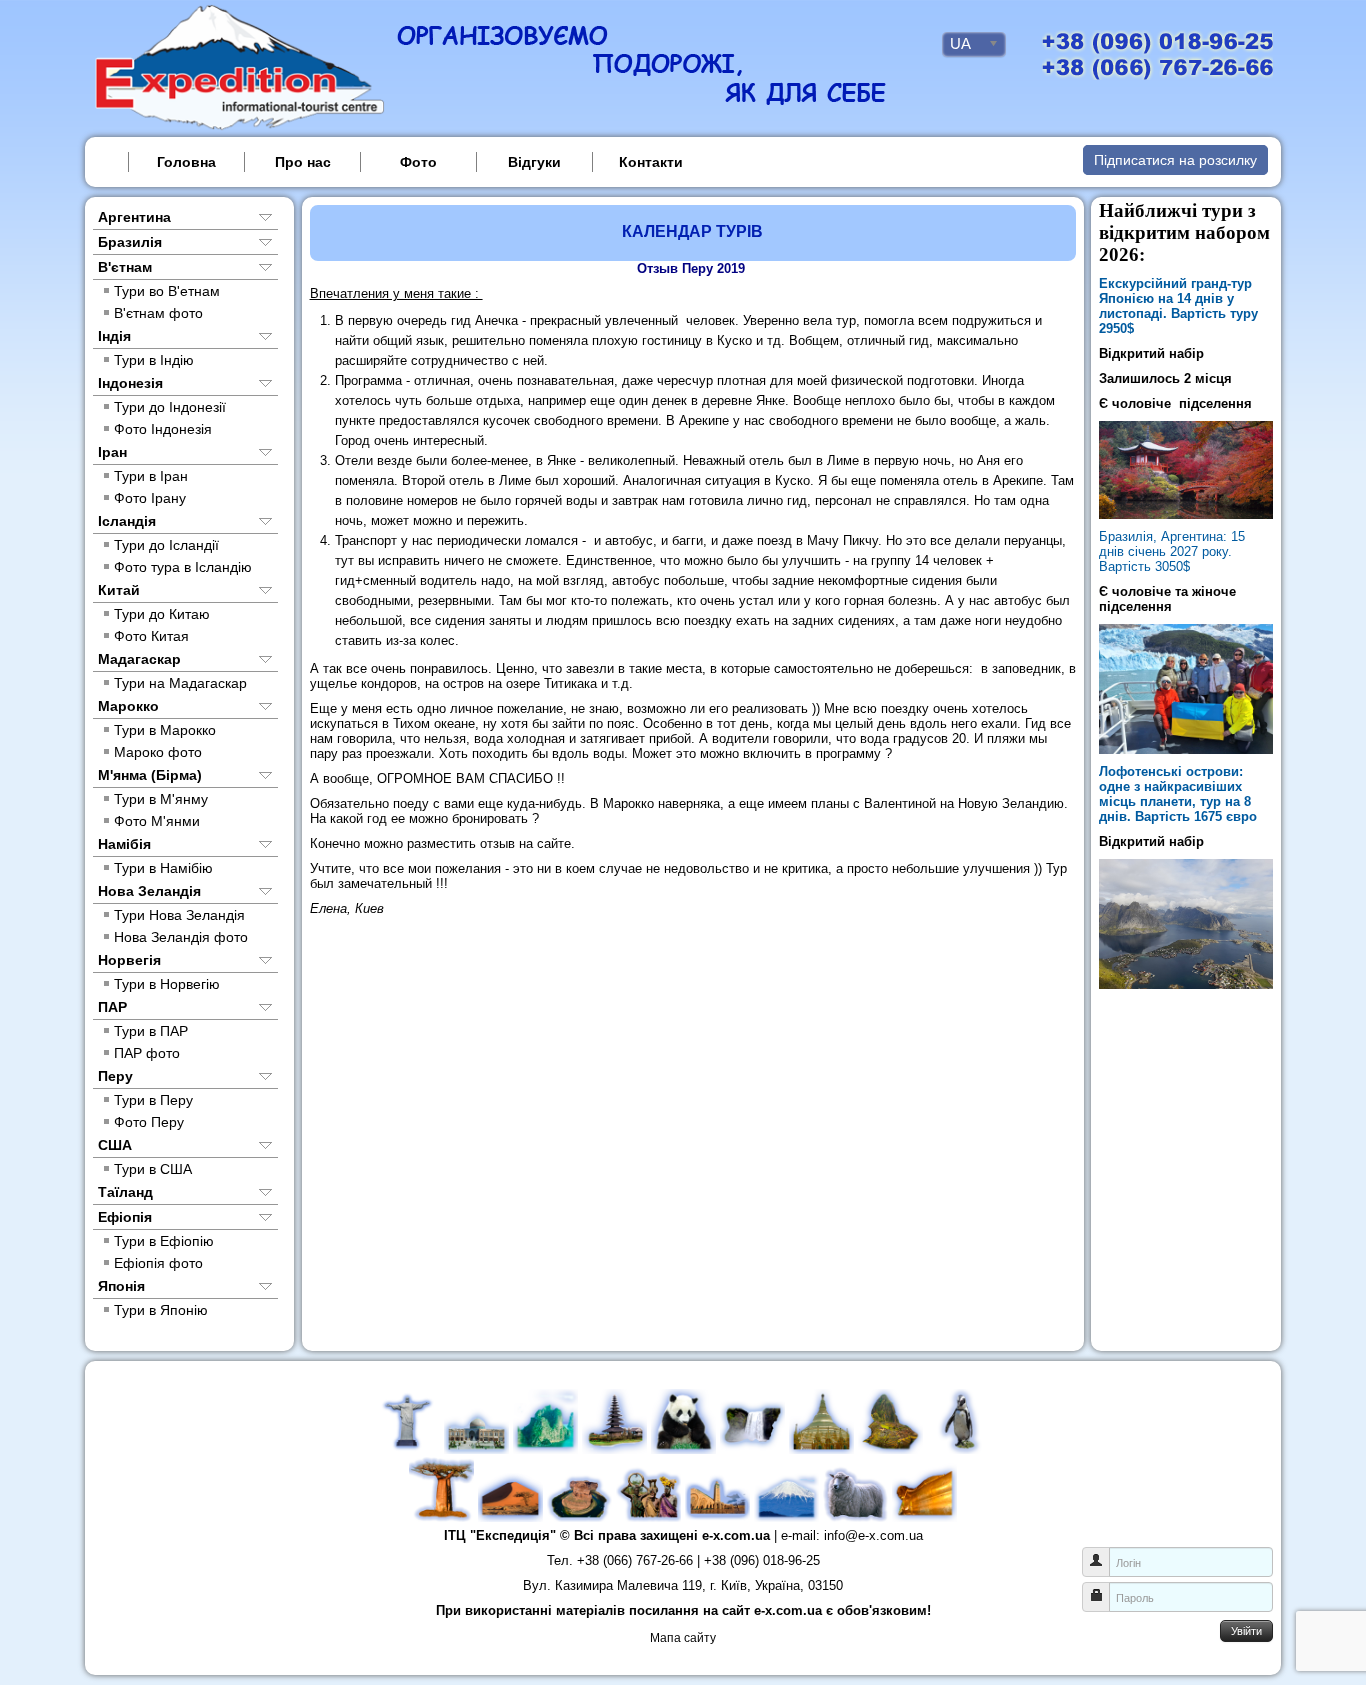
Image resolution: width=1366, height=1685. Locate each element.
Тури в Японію (161, 1310)
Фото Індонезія (163, 429)
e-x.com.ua (736, 1535)
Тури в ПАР (151, 1031)
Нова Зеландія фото (181, 937)
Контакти (651, 162)
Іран (112, 452)
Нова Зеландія (149, 891)
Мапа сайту (683, 1638)
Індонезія (130, 383)
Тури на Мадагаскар (180, 683)
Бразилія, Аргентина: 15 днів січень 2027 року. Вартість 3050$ (1172, 551)
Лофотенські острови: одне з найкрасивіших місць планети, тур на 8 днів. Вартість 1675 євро (1178, 794)
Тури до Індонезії (170, 407)
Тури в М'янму (161, 799)
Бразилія (130, 242)
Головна (186, 162)
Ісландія (127, 521)
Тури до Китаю (162, 614)
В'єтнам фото (158, 313)
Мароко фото (158, 752)
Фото (418, 162)
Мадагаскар (139, 659)
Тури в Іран (151, 476)
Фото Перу (149, 1122)
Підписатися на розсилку (1175, 160)
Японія (121, 1286)
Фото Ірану (150, 498)
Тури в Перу (153, 1100)
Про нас (303, 162)
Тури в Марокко (165, 730)
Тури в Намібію (163, 868)
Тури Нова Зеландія (179, 915)
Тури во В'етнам (167, 291)
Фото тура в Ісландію (183, 567)
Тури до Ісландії (166, 545)
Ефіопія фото (158, 1263)
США (115, 1145)
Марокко (128, 706)
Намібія (124, 844)
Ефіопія (125, 1217)
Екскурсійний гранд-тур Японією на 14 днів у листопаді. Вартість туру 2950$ (1178, 306)
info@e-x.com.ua (873, 1535)
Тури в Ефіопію (164, 1241)
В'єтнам (125, 267)
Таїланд (125, 1192)
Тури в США (153, 1169)
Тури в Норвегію (167, 984)
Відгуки (534, 162)
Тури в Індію (154, 360)
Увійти (1246, 1630)
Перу (115, 1076)
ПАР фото (147, 1053)
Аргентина (134, 217)
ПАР (112, 1007)
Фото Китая (151, 636)
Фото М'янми (157, 821)
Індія (114, 336)
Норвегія (129, 960)
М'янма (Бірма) (150, 775)
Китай (119, 590)
